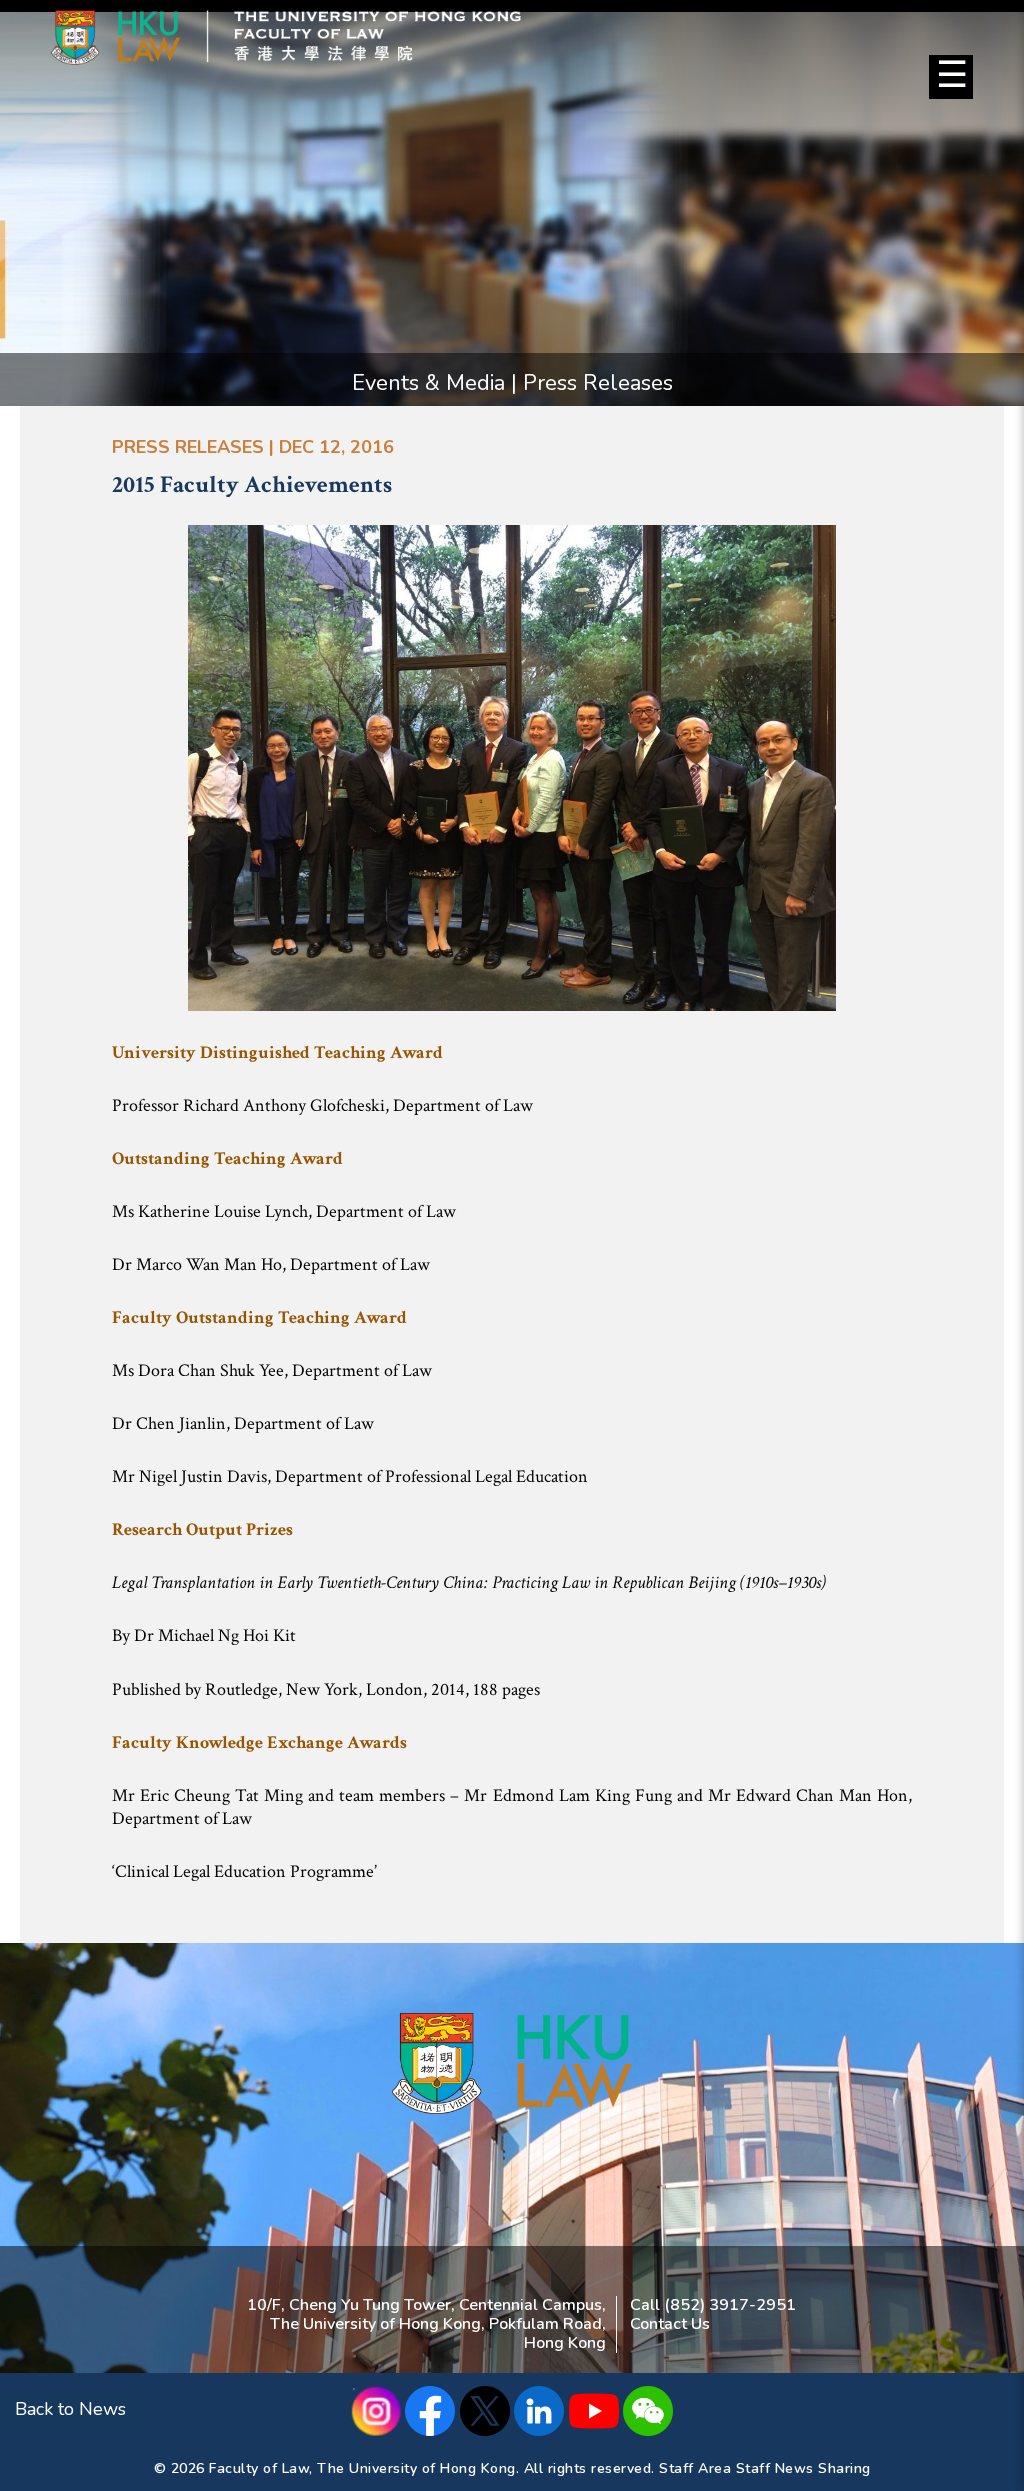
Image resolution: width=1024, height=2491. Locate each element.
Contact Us (670, 2324)
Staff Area (695, 2468)
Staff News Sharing (803, 2468)
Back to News (70, 2409)
